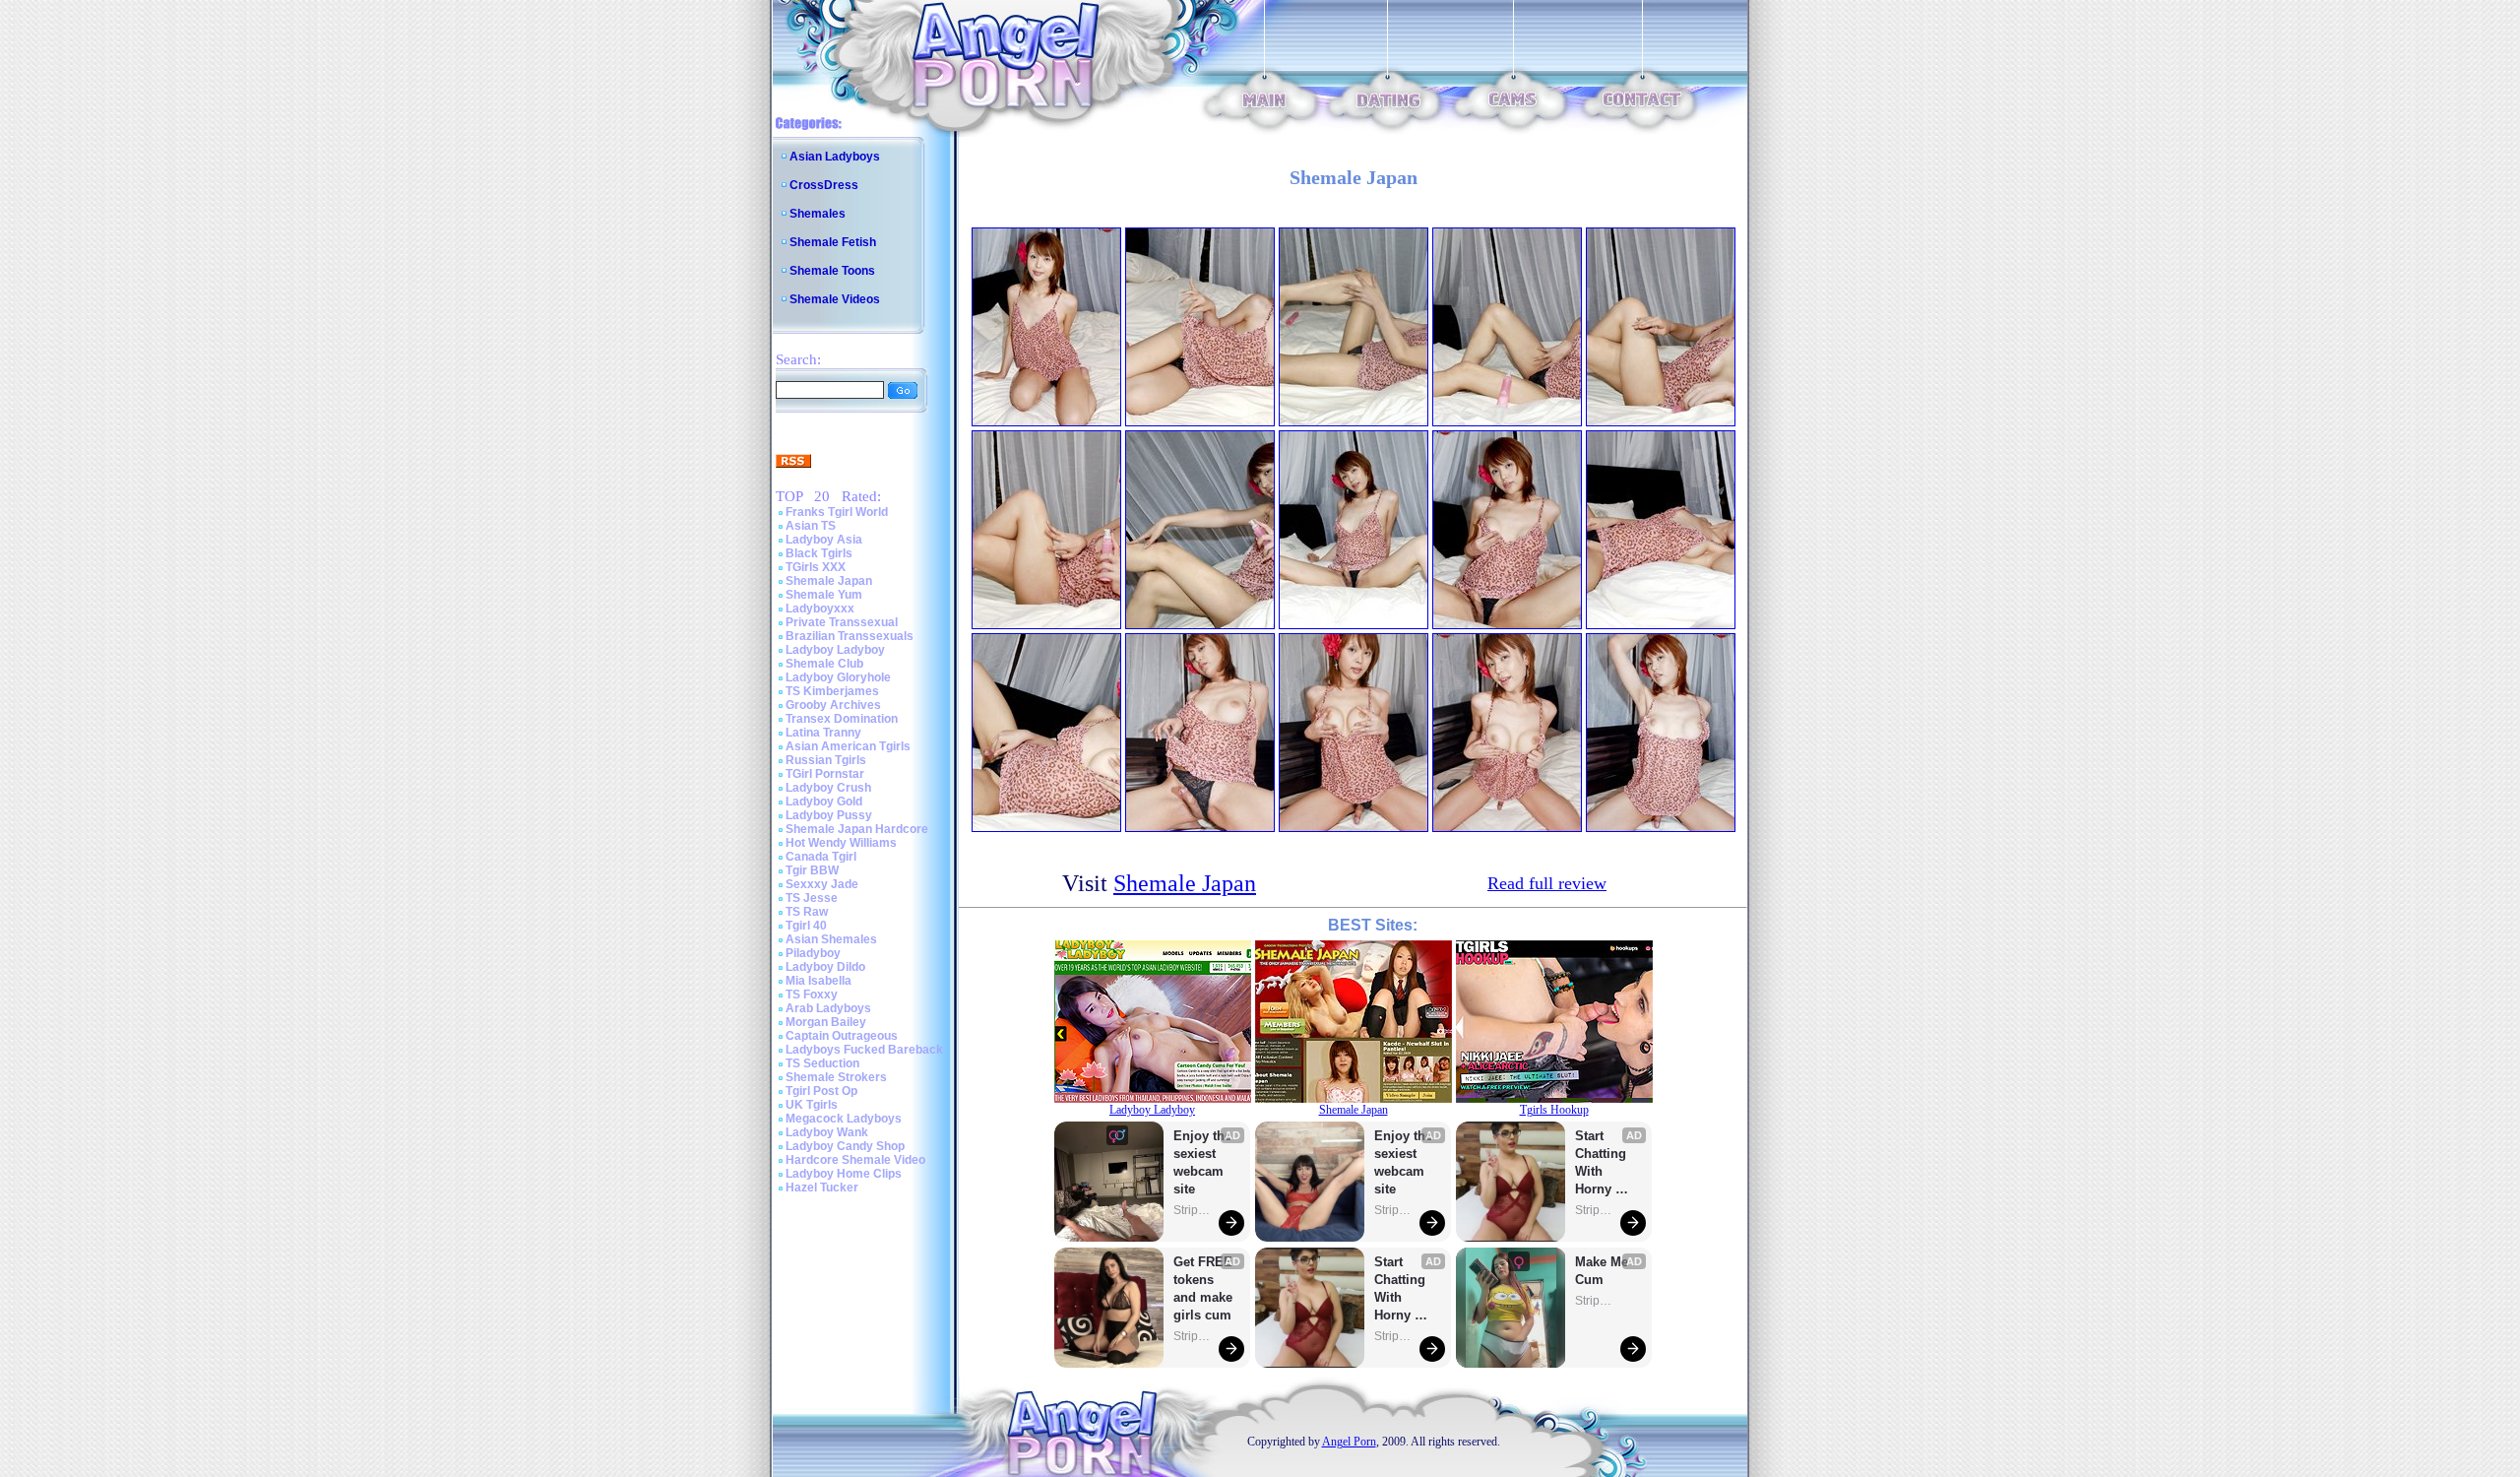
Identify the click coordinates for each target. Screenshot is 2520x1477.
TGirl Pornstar (825, 774)
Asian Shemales (831, 939)
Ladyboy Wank (827, 1132)
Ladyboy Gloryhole (838, 677)
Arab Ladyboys (828, 1008)
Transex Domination (842, 719)
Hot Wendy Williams (841, 843)
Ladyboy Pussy (829, 815)
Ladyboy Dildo (825, 967)
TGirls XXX (816, 567)
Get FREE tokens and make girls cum (1203, 1288)
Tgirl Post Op (821, 1091)
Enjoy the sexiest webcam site (1203, 1162)
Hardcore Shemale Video (855, 1160)
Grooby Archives (833, 705)
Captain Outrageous (842, 1036)
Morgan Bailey (826, 1022)
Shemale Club (824, 664)
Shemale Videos (835, 299)
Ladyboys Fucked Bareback (864, 1050)
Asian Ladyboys (835, 157)
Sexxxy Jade (822, 884)
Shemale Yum (824, 595)
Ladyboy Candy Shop (845, 1146)
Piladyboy (813, 953)
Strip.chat (1193, 1210)
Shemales (818, 214)
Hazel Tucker (822, 1188)
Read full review (1547, 883)
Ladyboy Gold (824, 802)
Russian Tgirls (826, 760)
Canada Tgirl (821, 857)
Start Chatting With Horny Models (1402, 1289)
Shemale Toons (832, 271)
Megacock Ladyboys (844, 1119)
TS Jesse (812, 898)
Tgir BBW (812, 870)
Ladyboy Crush (828, 788)
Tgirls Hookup (1554, 1110)
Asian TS (811, 526)
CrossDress (824, 185)
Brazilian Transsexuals (850, 636)
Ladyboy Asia (824, 540)
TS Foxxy (812, 995)
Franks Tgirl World (837, 512)
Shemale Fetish (833, 242)
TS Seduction (822, 1063)
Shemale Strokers (836, 1077)
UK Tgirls (812, 1105)
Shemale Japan (829, 581)
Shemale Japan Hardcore (857, 829)
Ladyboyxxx (820, 609)
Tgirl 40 (806, 926)
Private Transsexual (842, 622)
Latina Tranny (823, 733)
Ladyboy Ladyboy (835, 650)
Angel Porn (1349, 1442)
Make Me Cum (1604, 1271)
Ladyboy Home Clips (844, 1174)
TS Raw (807, 912)
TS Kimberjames (832, 691)
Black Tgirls (819, 553)
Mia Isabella (819, 981)
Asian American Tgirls (848, 746)
